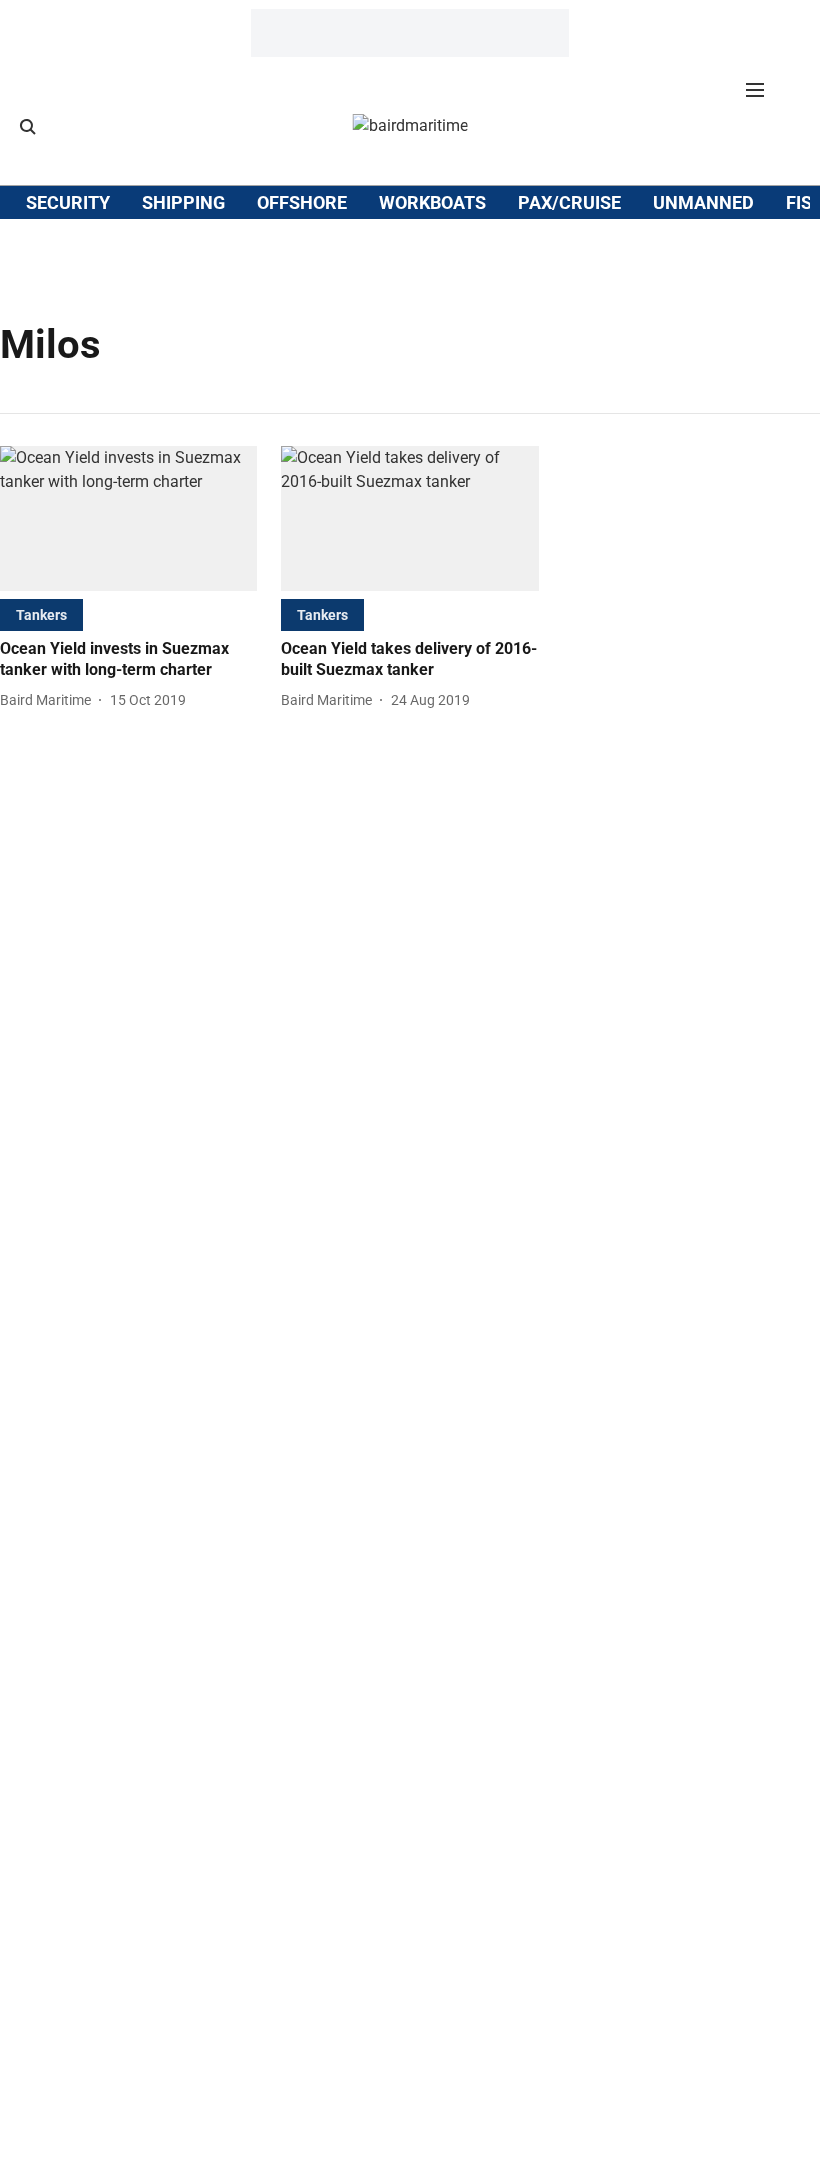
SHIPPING (183, 202)
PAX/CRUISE (569, 202)
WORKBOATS (432, 202)
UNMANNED (703, 202)
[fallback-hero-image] (128, 518)
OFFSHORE (302, 202)
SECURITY (68, 202)
